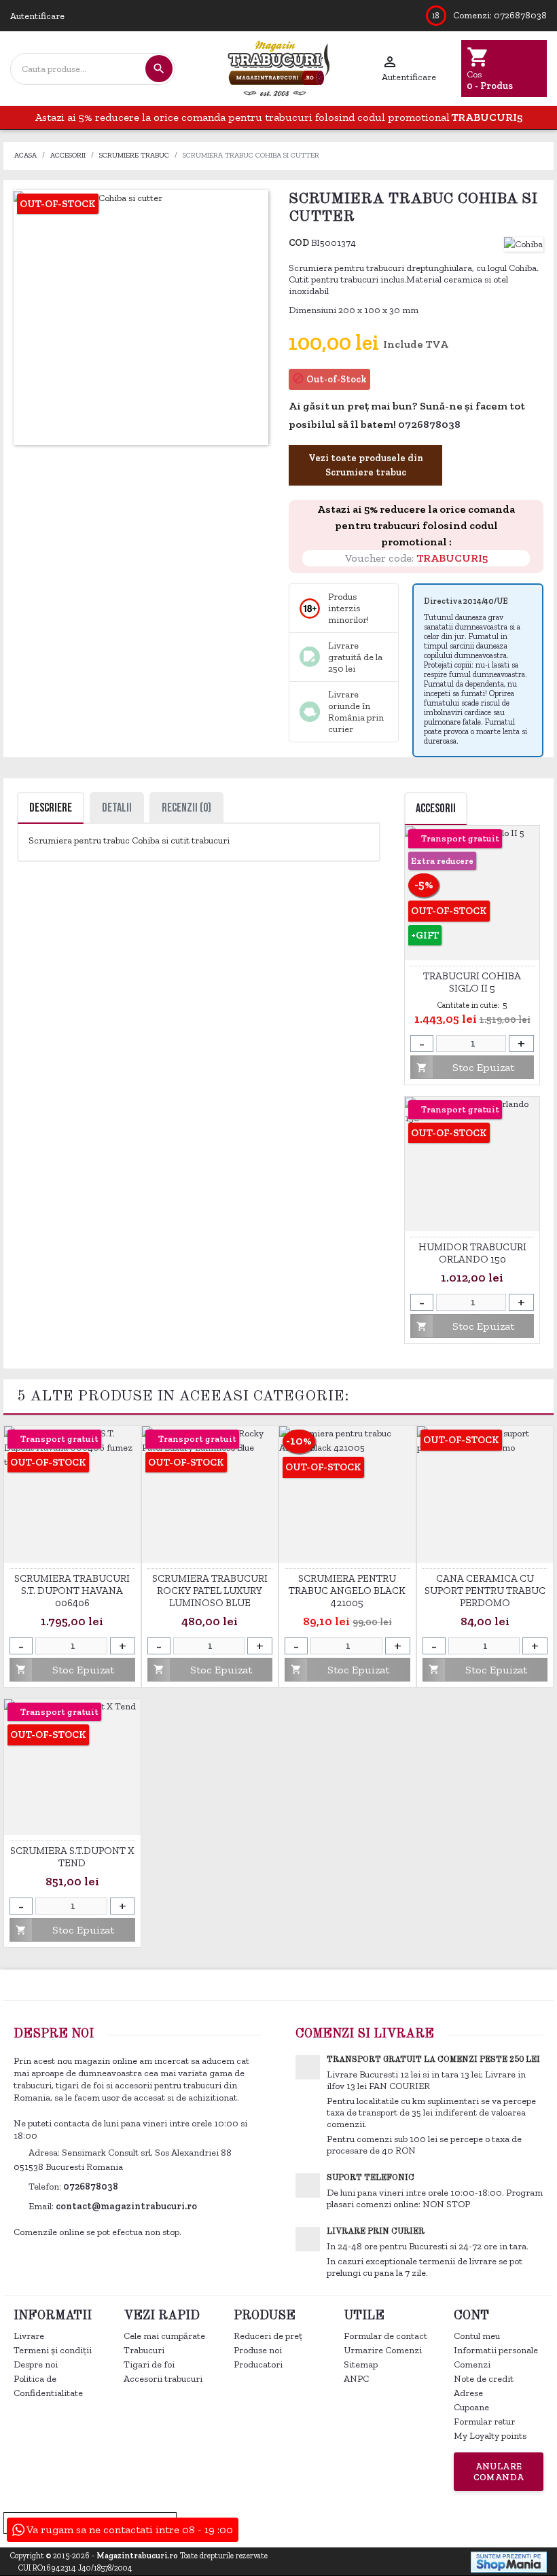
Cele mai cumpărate (164, 2336)
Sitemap (361, 2364)
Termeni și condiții (53, 2350)
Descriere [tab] (51, 808)
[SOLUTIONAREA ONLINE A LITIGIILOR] (332, 2522)
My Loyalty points (490, 2436)
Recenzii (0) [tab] (186, 808)
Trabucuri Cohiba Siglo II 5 (472, 982)
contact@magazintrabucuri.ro (126, 2206)
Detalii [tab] (117, 808)
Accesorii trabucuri (163, 2379)
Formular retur (484, 2421)
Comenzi (472, 2364)
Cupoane (471, 2407)
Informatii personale (496, 2350)
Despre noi (36, 2364)
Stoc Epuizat (465, 1067)
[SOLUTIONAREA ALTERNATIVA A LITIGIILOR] (479, 2522)
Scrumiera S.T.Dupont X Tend (72, 1857)
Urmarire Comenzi (383, 2350)
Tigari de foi (149, 2364)
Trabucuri (144, 2350)
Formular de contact (385, 2336)
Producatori (258, 2364)
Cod (299, 243)
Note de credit (484, 2379)
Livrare (29, 2336)
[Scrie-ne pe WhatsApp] (468, 425)
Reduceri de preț (268, 2336)
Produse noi (258, 2350)
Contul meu (477, 2336)
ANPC (356, 2379)
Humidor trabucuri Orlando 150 (472, 1253)
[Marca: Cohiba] (523, 243)
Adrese (468, 2393)
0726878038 (520, 15)
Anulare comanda (499, 2472)
